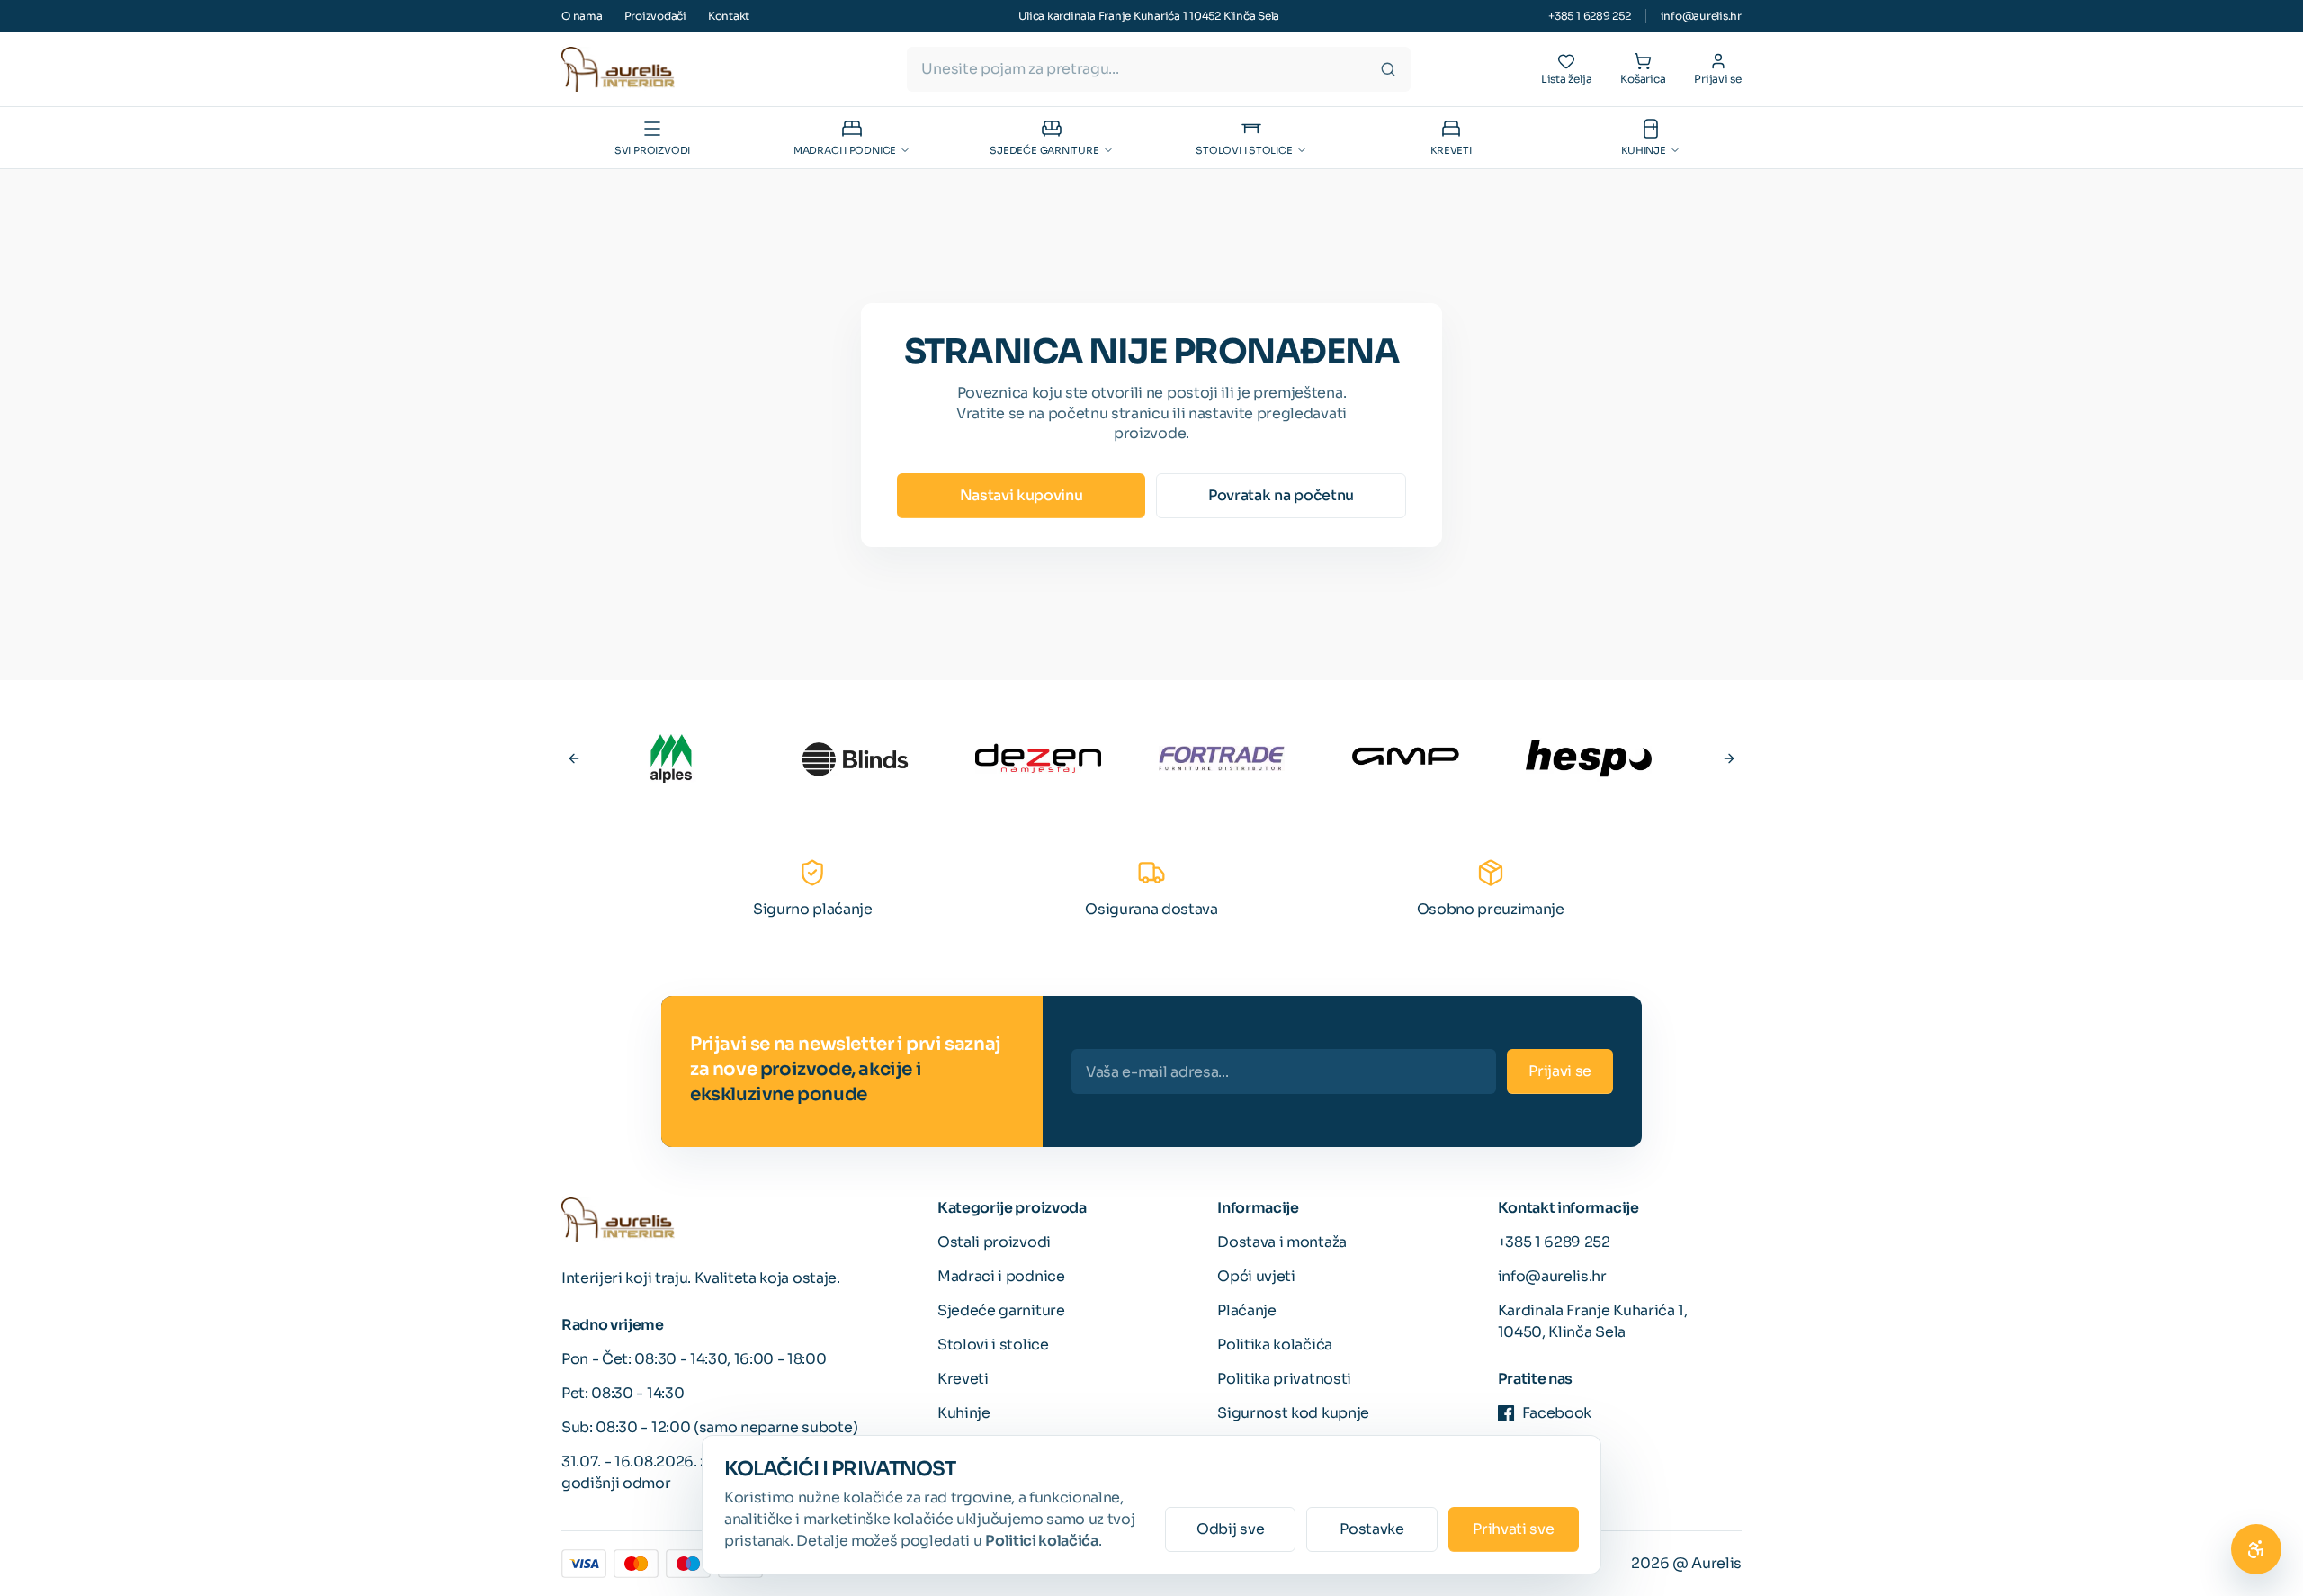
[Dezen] (1038, 758)
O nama (582, 16)
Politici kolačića (1042, 1541)
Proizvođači (655, 16)
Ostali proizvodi (994, 1242)
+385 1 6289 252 (1589, 16)
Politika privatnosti (1284, 1379)
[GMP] (1405, 758)
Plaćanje (1246, 1310)
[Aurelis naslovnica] (618, 69)
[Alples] (671, 758)
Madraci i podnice (1001, 1276)
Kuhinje (964, 1413)
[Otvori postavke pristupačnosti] (2256, 1549)
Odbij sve (1230, 1529)
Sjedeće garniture (1001, 1310)
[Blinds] (855, 758)
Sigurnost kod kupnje (1293, 1413)
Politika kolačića (1275, 1345)
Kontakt (729, 16)
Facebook (1557, 1413)
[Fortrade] (1222, 758)
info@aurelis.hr (1701, 16)
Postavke (1371, 1529)
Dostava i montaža (1282, 1242)
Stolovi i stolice (993, 1345)
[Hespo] (1589, 758)
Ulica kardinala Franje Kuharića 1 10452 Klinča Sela (1149, 16)
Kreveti (963, 1379)
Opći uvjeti (1256, 1276)
